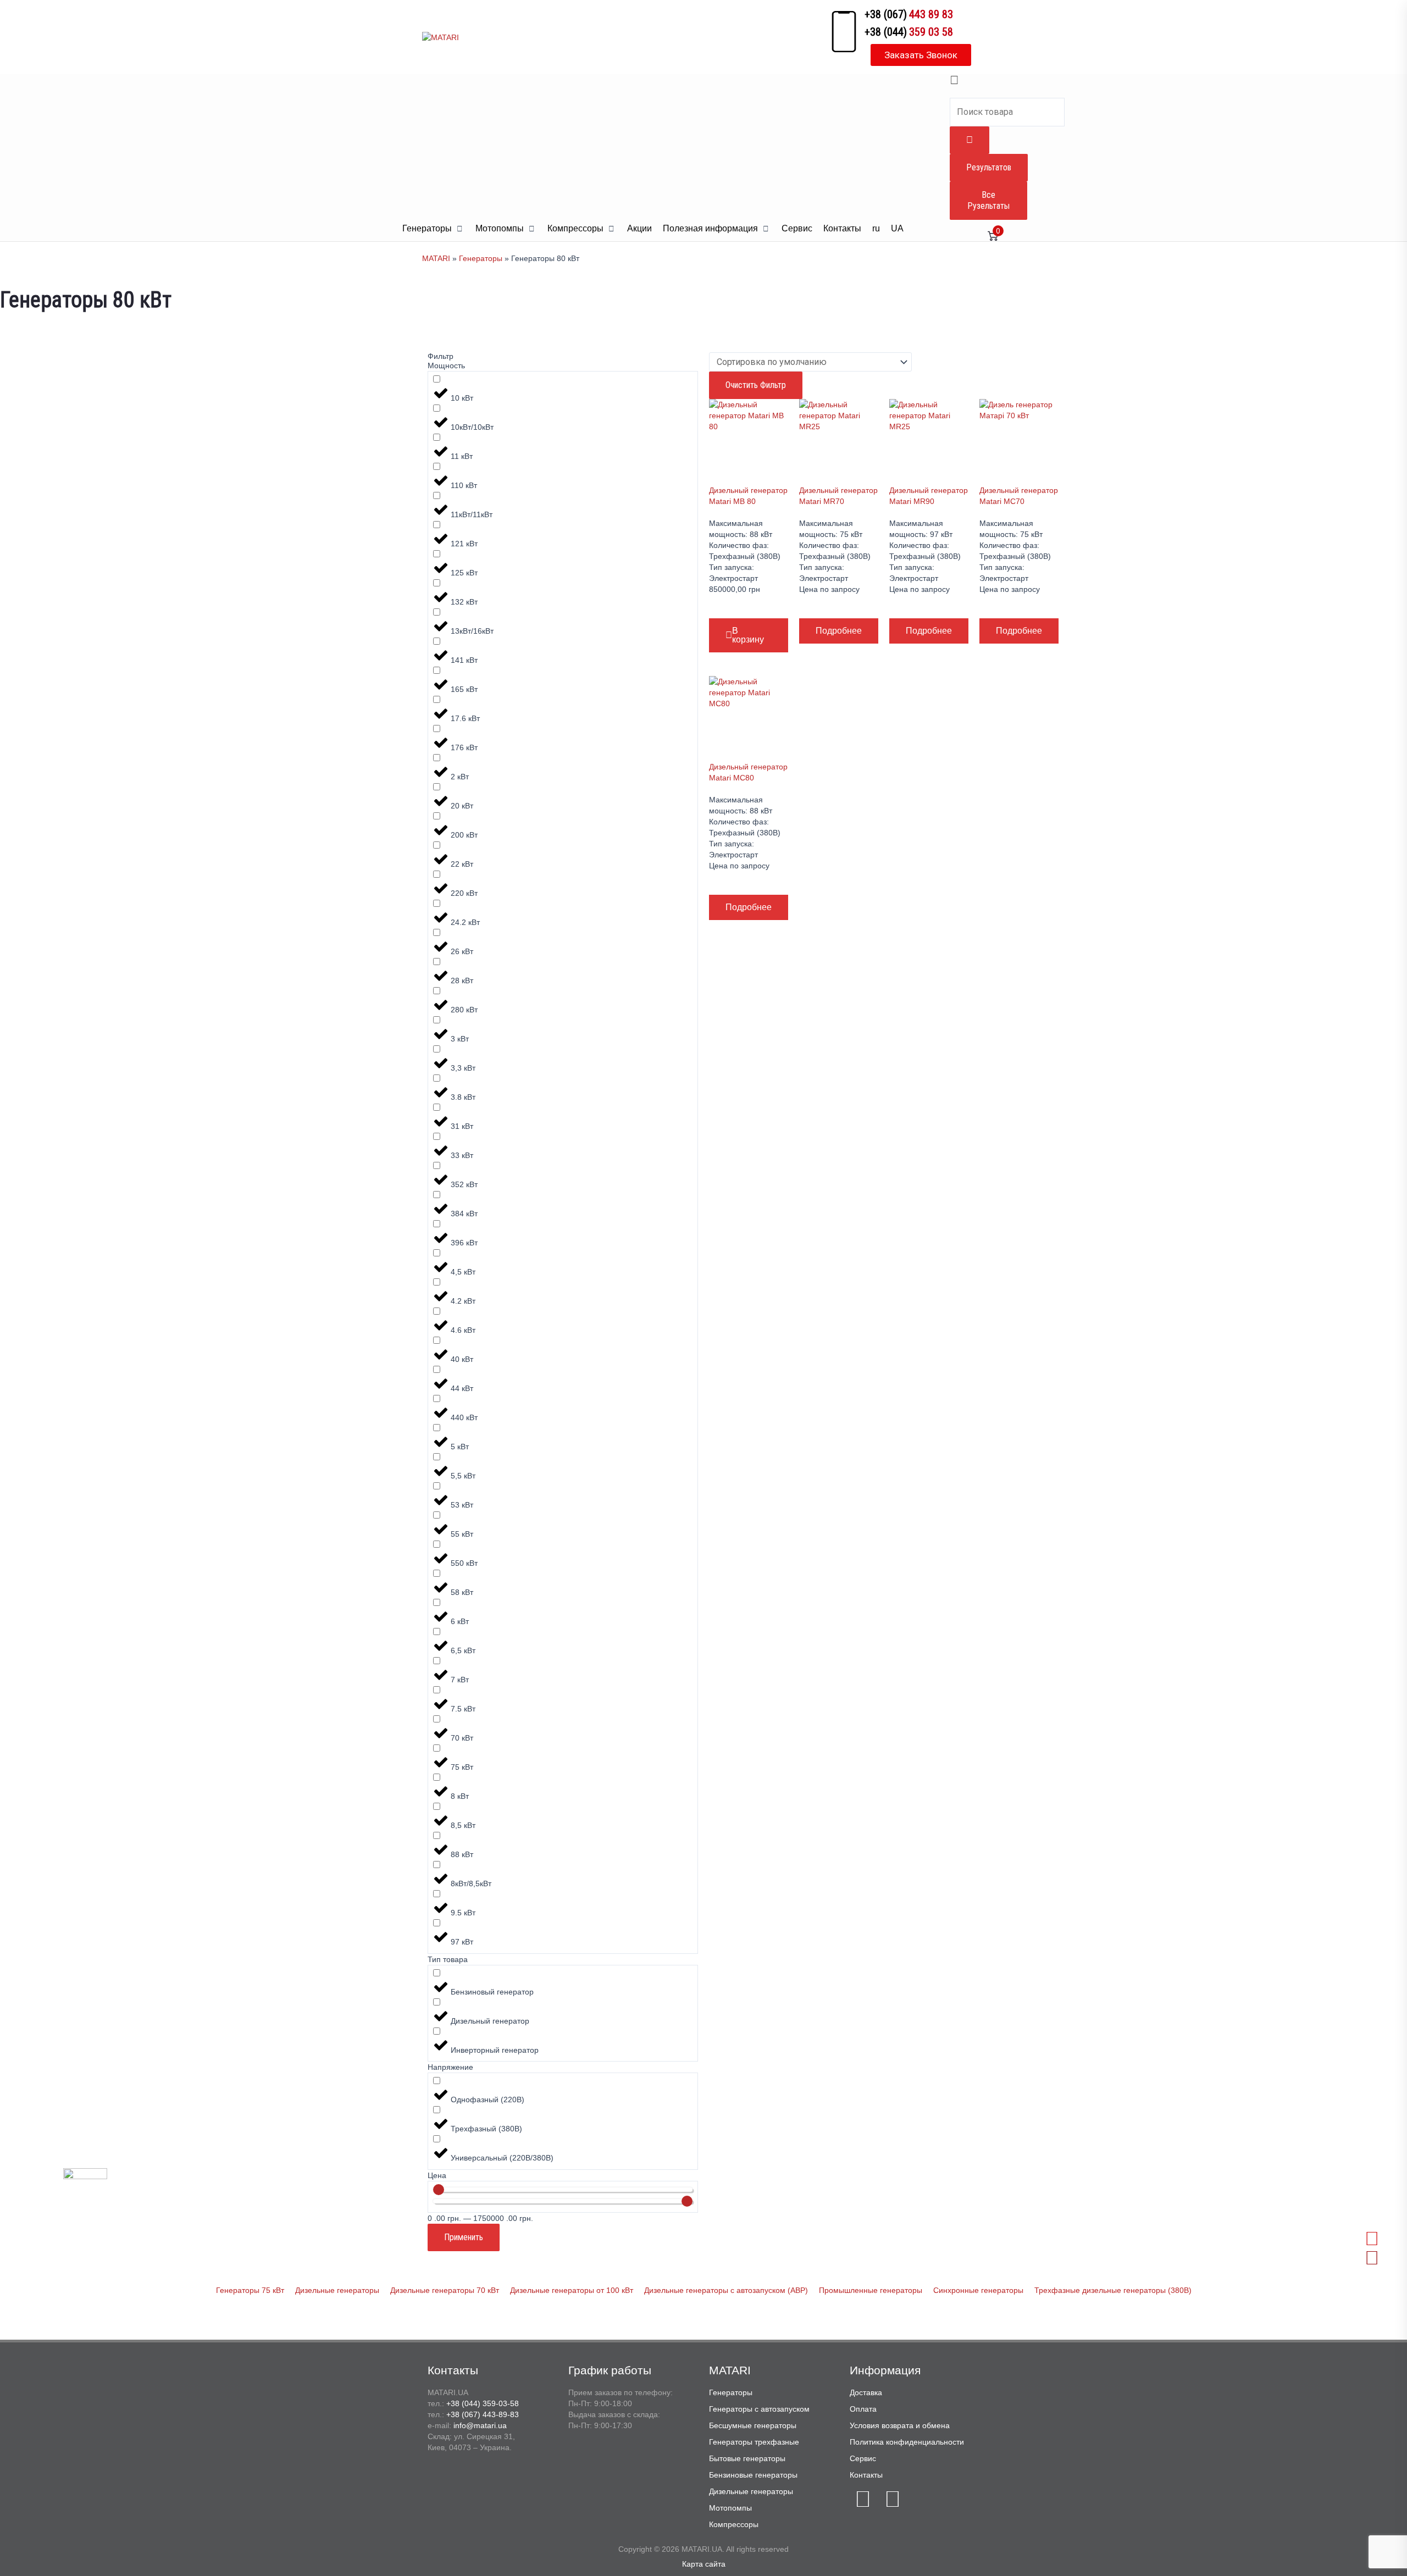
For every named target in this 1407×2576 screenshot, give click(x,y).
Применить (464, 2237)
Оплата (863, 2409)
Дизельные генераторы (751, 2491)
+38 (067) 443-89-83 (483, 2414)
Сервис (863, 2458)
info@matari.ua (480, 2425)
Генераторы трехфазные (754, 2442)
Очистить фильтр (756, 385)
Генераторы (481, 258)
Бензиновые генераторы (753, 2475)
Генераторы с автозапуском (759, 2409)
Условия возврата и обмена (900, 2425)
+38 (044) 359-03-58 (483, 2403)
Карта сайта (704, 2564)
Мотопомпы (730, 2508)
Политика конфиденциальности (907, 2442)
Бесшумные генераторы (753, 2425)
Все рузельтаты (988, 200)
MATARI (436, 258)
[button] (433, 229)
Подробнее (839, 631)
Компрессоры (734, 2524)
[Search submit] (970, 140)
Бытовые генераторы (747, 2458)
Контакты (866, 2475)
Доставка (866, 2392)
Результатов (989, 167)
